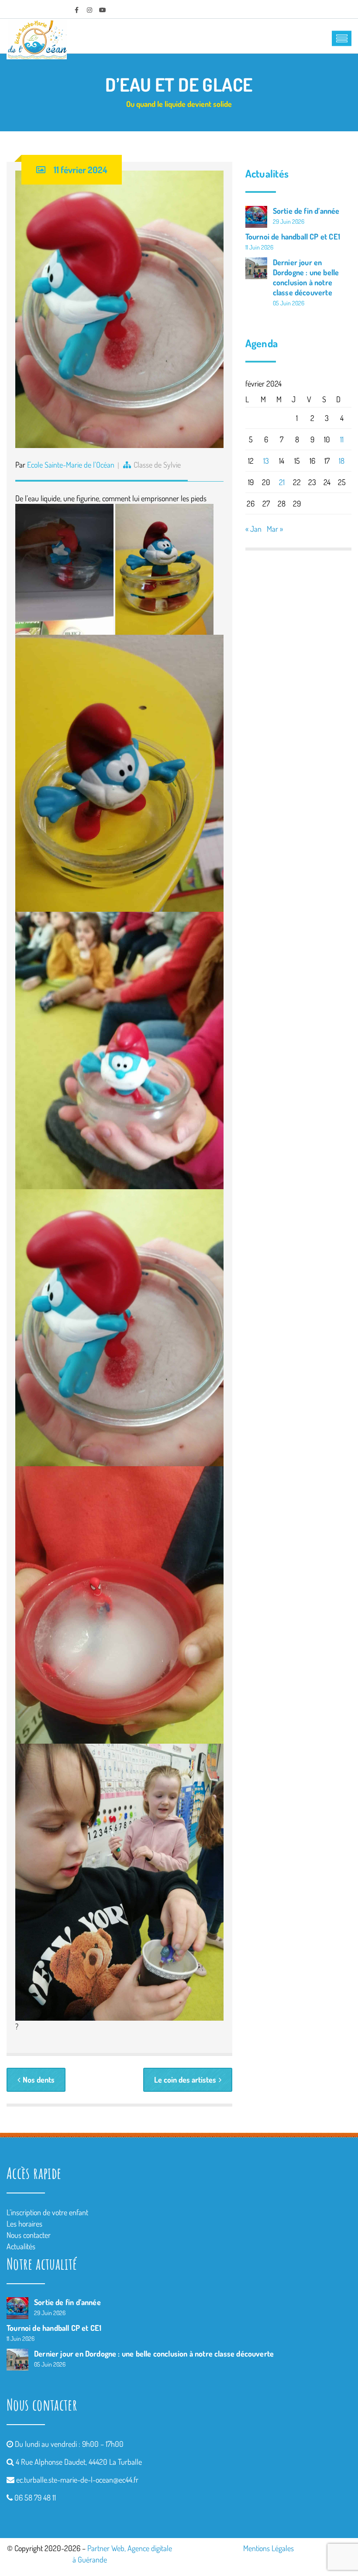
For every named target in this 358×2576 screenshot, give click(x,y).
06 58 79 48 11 (35, 2497)
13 (266, 461)
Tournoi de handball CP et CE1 (293, 236)
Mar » (275, 529)
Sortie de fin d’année (306, 211)
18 (342, 461)
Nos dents (39, 2080)
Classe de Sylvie (157, 465)
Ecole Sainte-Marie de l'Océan (71, 465)
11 (342, 439)
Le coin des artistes (185, 2080)
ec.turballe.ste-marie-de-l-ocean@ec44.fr (77, 2480)
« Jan (253, 529)
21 (282, 482)
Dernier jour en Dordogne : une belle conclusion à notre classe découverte (306, 277)
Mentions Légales (268, 2548)
